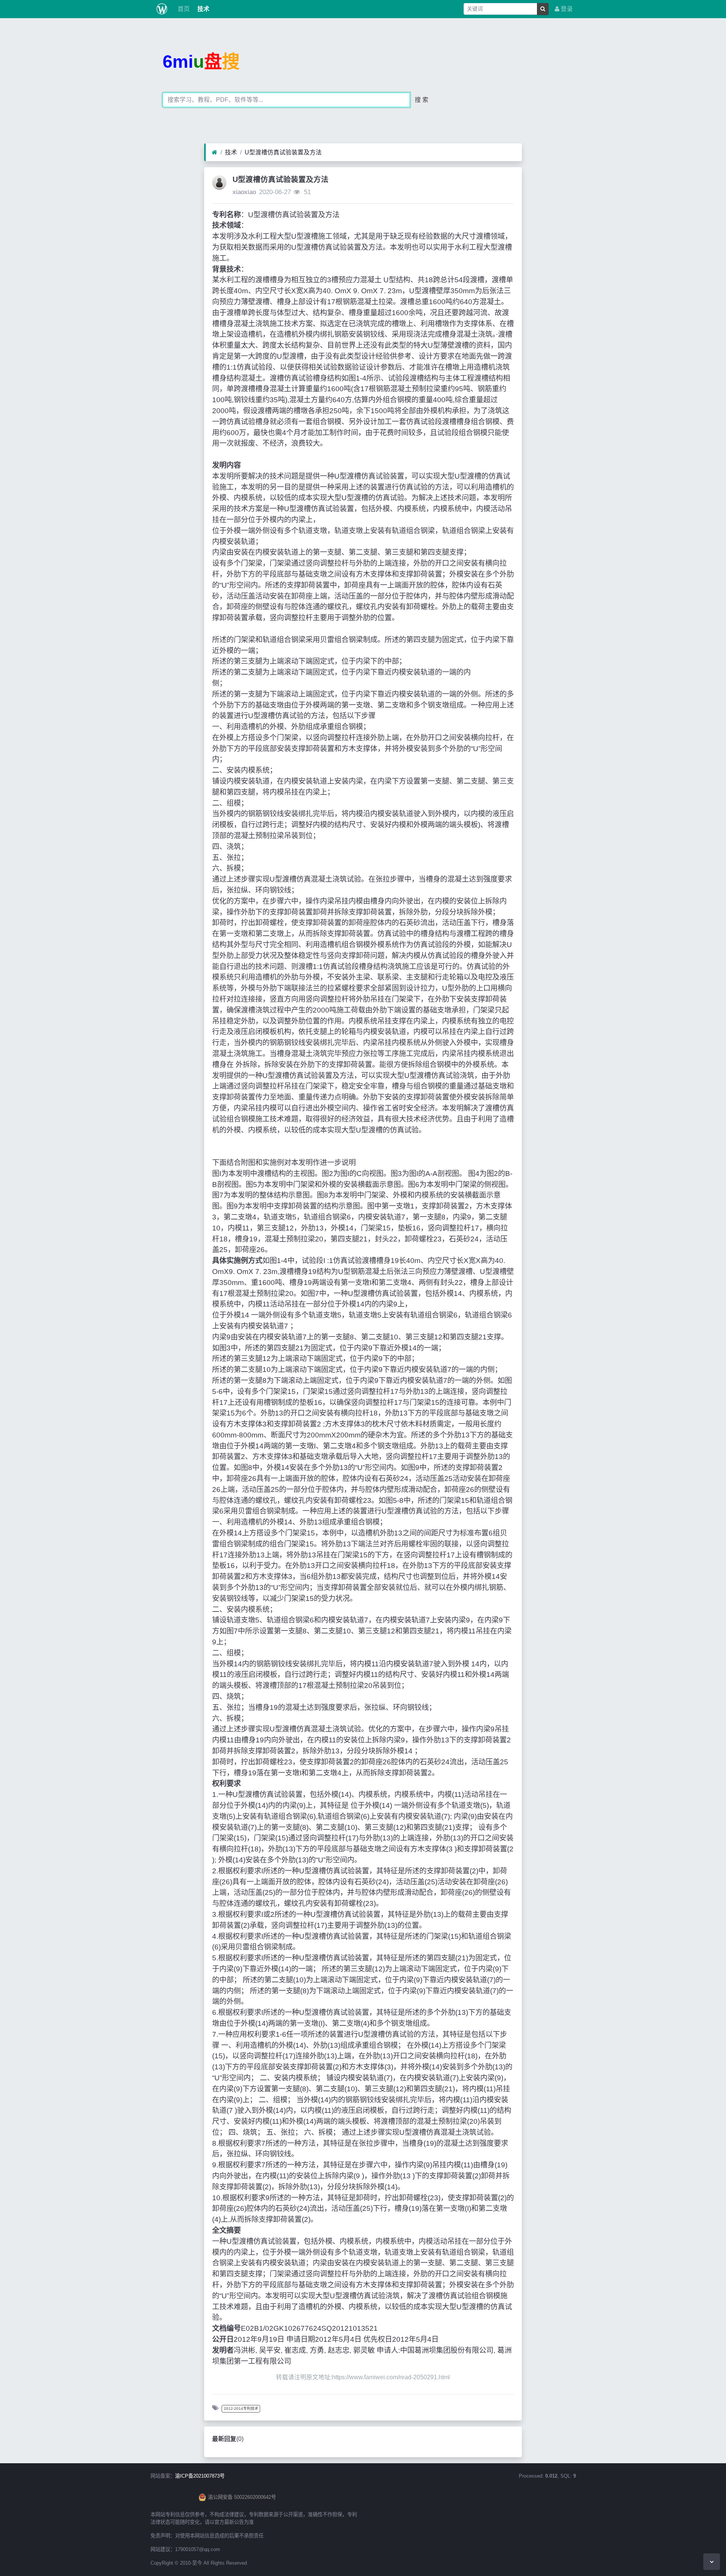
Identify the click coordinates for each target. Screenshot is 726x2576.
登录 (566, 9)
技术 (203, 9)
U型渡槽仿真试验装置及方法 (283, 152)
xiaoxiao (244, 192)
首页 (183, 9)
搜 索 (422, 100)
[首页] (215, 152)
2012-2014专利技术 (241, 2409)
